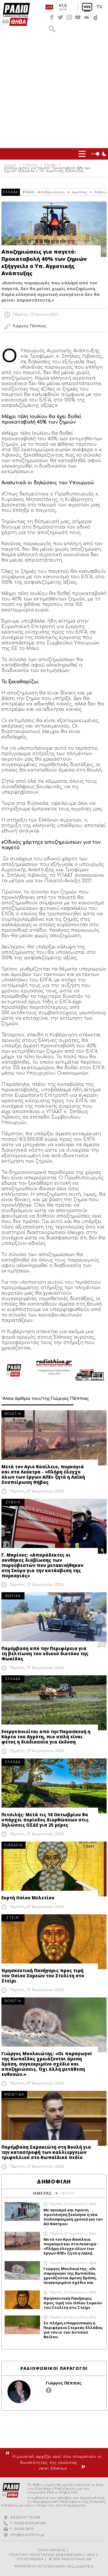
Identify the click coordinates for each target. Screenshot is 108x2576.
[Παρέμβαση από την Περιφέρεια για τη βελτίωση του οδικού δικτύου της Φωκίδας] (54, 1620)
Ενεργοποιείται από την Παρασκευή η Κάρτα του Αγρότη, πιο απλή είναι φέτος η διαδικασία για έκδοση (46, 1737)
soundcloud (86, 17)
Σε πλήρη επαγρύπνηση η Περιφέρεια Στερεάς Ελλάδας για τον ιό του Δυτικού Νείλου (73, 2330)
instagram (69, 17)
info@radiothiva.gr (27, 2535)
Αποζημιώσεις (51, 192)
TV (100, 7)
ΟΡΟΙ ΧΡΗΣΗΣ (52, 2550)
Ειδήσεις (30, 165)
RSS (91, 2555)
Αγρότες (80, 192)
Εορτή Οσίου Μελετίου (28, 1898)
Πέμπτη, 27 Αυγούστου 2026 (37, 1491)
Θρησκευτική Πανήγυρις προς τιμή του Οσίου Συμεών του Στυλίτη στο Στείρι (43, 1976)
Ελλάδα (51, 165)
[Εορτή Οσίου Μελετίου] (54, 1869)
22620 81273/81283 (30, 2523)
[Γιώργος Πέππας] (19, 2392)
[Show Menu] (82, 154)
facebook (52, 17)
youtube (78, 17)
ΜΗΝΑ (68, 2193)
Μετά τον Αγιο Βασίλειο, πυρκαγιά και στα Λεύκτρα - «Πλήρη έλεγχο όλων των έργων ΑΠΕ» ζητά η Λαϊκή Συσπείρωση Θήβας (43, 1474)
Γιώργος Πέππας (64, 2383)
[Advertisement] (54, 91)
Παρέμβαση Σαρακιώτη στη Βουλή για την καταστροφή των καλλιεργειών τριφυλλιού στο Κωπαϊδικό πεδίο (46, 2152)
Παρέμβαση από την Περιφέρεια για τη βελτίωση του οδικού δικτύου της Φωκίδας (45, 1653)
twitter (60, 17)
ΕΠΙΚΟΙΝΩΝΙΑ (30, 2559)
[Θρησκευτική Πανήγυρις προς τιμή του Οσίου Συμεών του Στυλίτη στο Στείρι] (54, 1942)
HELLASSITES (80, 2567)
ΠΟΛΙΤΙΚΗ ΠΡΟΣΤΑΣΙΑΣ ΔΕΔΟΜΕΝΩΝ (46, 2555)
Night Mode (99, 154)
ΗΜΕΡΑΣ (42, 2193)
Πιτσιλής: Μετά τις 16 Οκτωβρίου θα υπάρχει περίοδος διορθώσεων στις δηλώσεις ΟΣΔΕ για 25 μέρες (45, 1820)
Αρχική (10, 165)
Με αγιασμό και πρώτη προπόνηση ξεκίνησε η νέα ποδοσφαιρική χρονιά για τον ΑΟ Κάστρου (73, 2217)
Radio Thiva (16, 14)
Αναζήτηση (52, 29)
